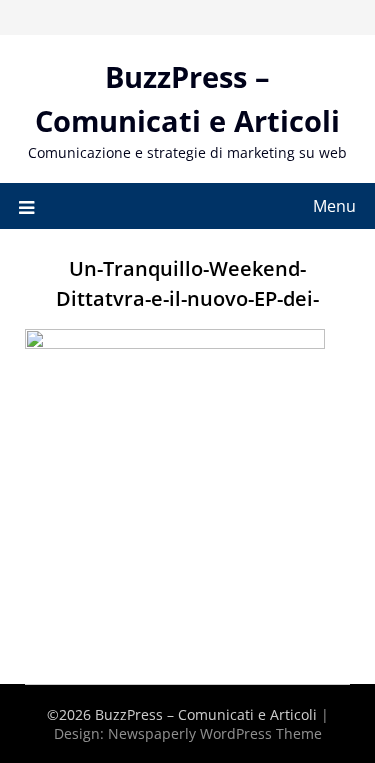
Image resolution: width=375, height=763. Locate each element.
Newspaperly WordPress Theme (215, 733)
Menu (334, 206)
